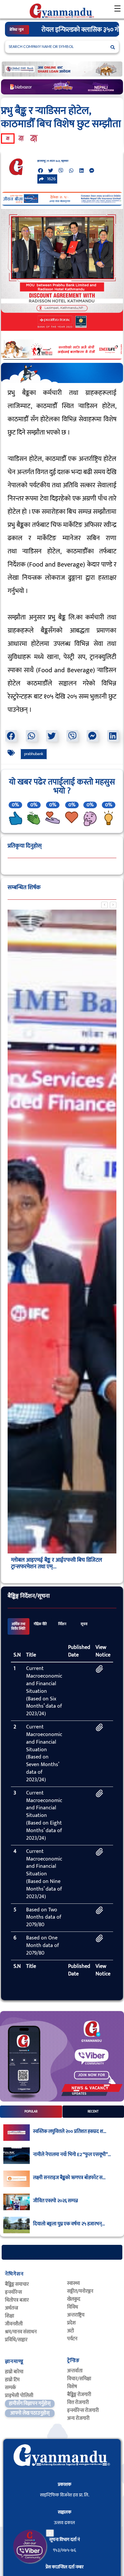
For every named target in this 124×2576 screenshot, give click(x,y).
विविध (73, 2307)
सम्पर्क (10, 2388)
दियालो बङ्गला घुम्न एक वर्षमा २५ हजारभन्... (69, 2224)
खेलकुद (74, 2299)
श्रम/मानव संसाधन (21, 2332)
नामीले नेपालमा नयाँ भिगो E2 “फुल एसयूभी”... (72, 2155)
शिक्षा (10, 2316)
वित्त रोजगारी (78, 2402)
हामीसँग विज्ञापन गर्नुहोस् (30, 2403)
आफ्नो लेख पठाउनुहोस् (30, 2413)
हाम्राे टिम (12, 2380)
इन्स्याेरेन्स (13, 2292)
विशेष (72, 2387)
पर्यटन (72, 2339)
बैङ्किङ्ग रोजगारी (79, 2395)
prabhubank (34, 754)
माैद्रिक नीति (40, 1624)
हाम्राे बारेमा (14, 2372)
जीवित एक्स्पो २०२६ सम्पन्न (56, 2201)
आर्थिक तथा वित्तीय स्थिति (18, 1626)
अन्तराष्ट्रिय (76, 2315)
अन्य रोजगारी (78, 2418)
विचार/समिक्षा (79, 2379)
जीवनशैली (14, 2324)
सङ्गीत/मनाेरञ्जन (80, 2291)
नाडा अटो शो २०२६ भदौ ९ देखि (76, 30)
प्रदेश (71, 2323)
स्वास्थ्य (73, 2283)
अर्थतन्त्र (12, 2308)
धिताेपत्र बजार (17, 2300)
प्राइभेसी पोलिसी (19, 2396)
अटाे (71, 2331)
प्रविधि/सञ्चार (16, 2340)
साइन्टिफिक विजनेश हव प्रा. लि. (65, 2495)
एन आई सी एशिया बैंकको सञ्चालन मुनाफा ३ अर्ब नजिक (57, 1563)
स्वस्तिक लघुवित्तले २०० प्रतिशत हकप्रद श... (70, 2132)
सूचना (84, 1624)
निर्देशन (62, 1624)
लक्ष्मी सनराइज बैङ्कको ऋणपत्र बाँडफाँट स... (69, 2178)
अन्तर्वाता (75, 2371)
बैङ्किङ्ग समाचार (17, 2284)
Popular (31, 2111)
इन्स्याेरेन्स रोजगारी (83, 2410)
